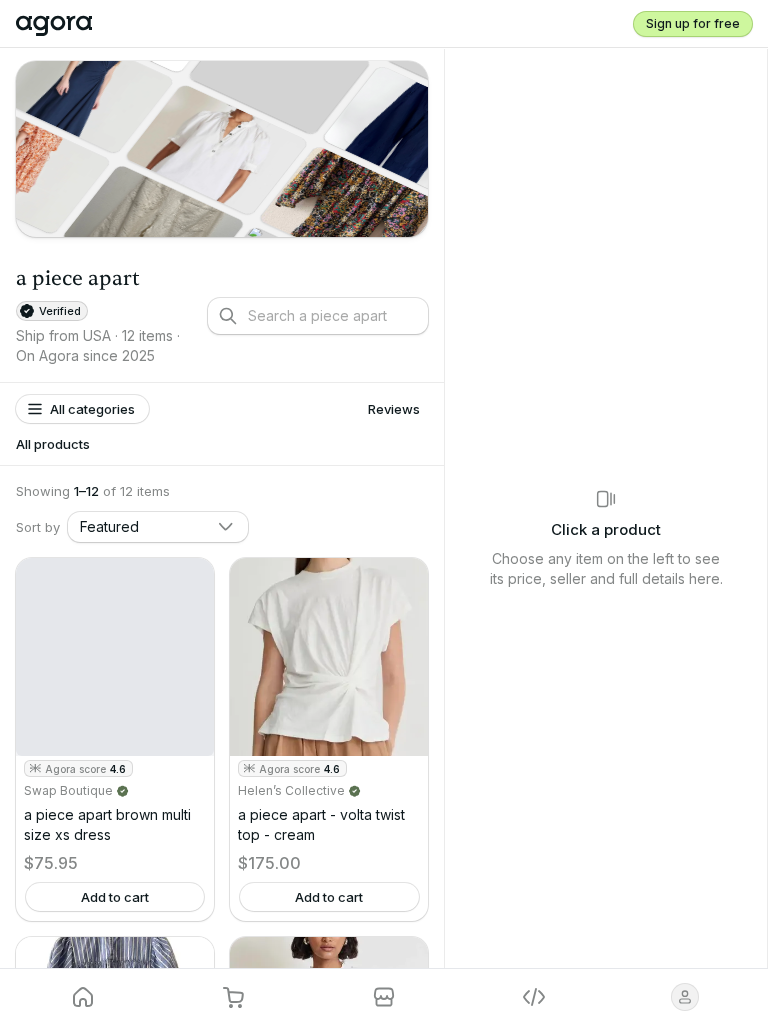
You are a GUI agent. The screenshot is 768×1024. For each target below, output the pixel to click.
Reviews (394, 409)
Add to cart (115, 897)
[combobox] (158, 527)
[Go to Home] (63, 24)
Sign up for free (693, 23)
